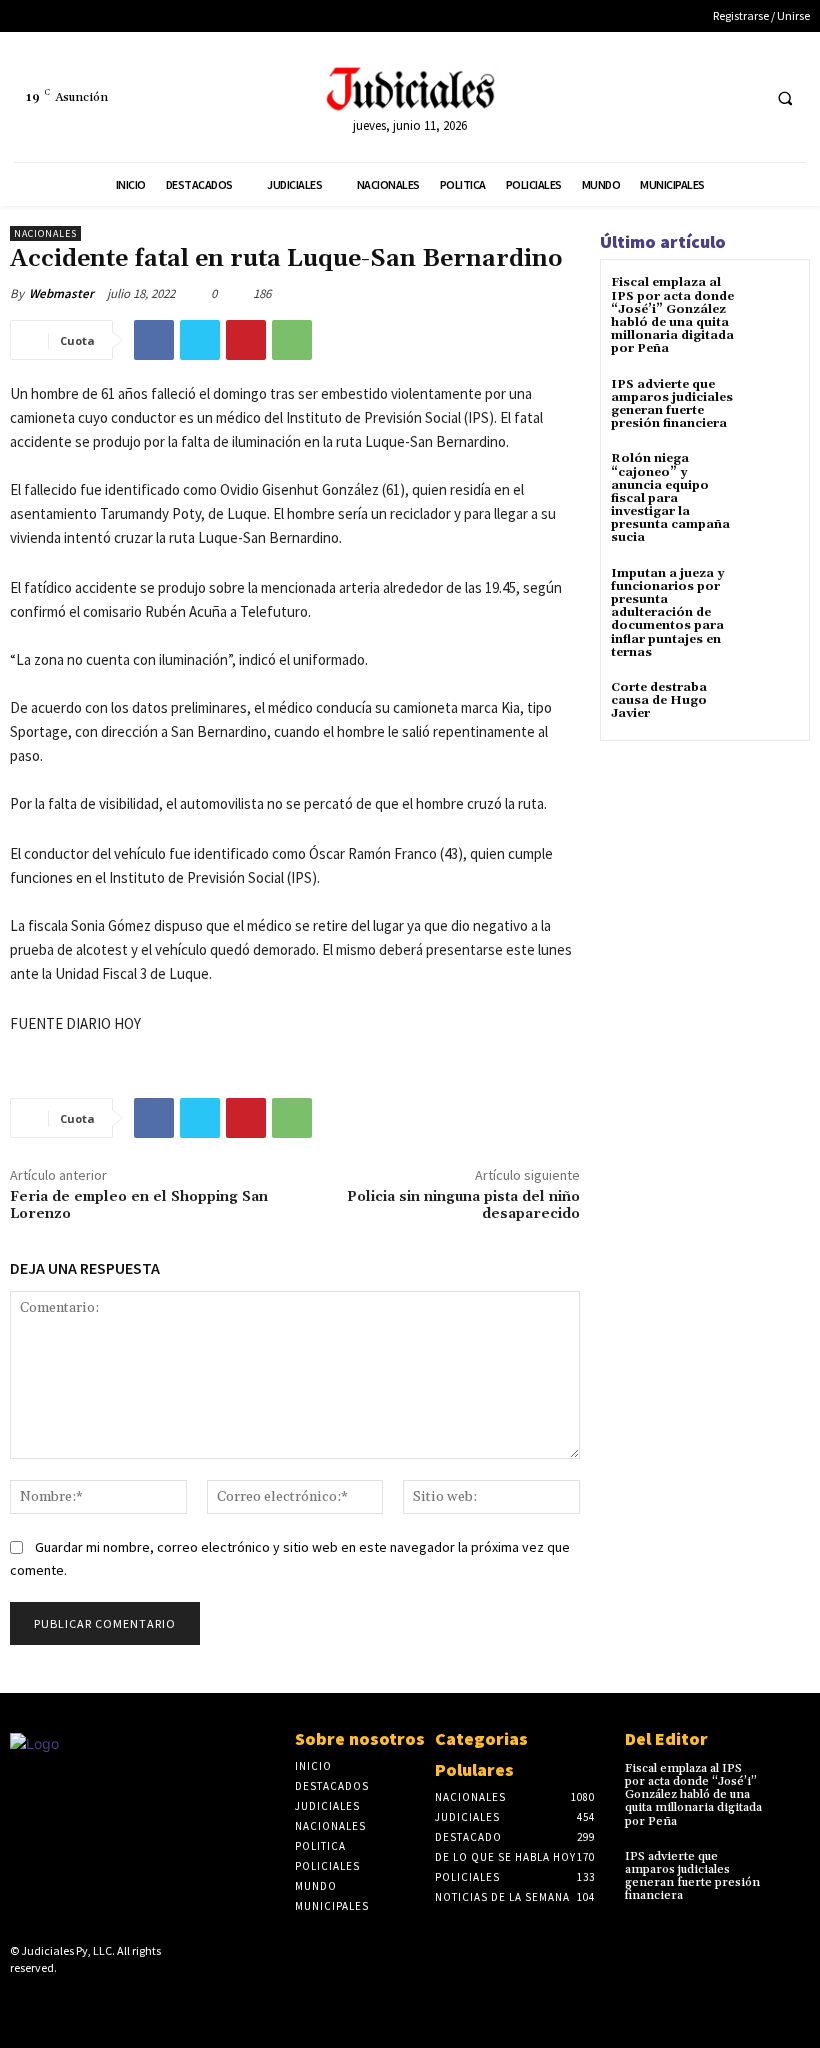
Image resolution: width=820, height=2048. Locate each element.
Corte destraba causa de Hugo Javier (659, 700)
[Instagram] (53, 2002)
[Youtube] (147, 2002)
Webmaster (61, 293)
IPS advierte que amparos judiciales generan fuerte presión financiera (672, 404)
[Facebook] (704, 97)
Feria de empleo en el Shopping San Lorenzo (139, 1205)
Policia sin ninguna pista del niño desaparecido (463, 1205)
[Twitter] (741, 97)
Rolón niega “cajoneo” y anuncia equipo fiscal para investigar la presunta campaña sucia (670, 498)
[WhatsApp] (292, 340)
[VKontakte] (116, 2002)
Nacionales (45, 233)
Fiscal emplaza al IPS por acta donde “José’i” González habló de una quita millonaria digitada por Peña (672, 315)
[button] (785, 98)
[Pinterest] (246, 340)
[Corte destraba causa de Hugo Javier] (774, 705)
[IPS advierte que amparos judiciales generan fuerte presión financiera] (774, 402)
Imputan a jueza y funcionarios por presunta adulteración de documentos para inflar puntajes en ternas (667, 613)
